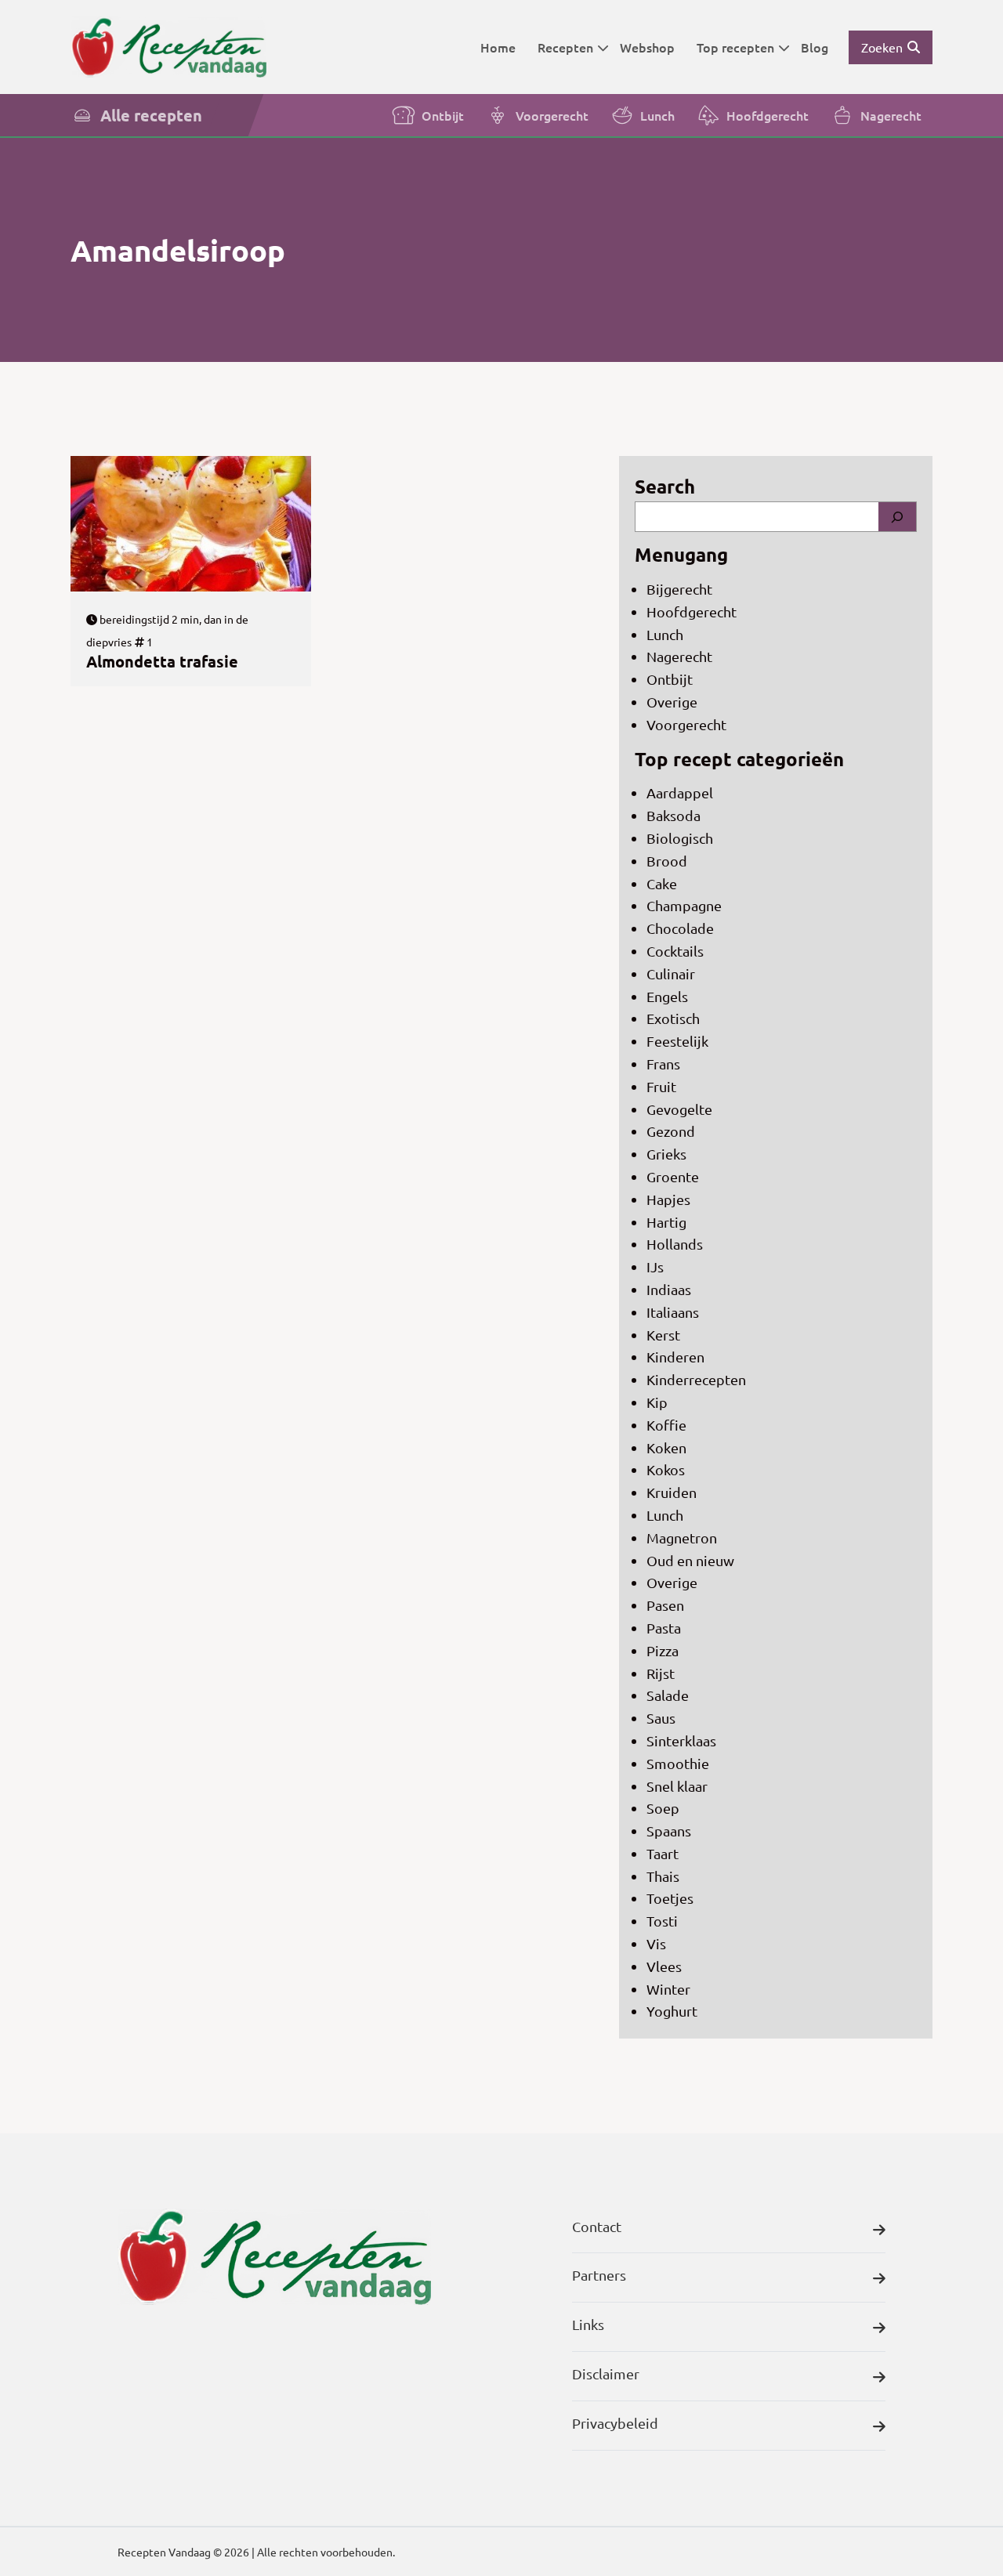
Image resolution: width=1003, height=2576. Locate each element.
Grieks (666, 1154)
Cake (662, 883)
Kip (657, 1402)
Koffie (666, 1425)
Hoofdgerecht (768, 115)
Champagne (684, 905)
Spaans (669, 1831)
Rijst (661, 1673)
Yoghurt (672, 2011)
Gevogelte (679, 1109)
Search (665, 486)
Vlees (664, 1966)
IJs (655, 1266)
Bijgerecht (679, 589)
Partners (599, 2275)
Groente (673, 1176)
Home (498, 47)
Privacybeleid (615, 2423)
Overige (672, 702)
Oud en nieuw (690, 1560)
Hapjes (668, 1199)
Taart (663, 1853)
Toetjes (670, 1898)
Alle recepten (151, 115)
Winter (668, 1989)
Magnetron (682, 1538)
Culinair (671, 973)
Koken (666, 1447)
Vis (656, 1943)
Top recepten (735, 47)
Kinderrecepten (696, 1379)
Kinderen (675, 1357)
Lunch (657, 115)
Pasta (664, 1628)
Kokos (666, 1469)
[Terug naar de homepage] (168, 47)
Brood (667, 861)
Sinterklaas (681, 1740)
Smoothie (678, 1763)
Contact (597, 2226)
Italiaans (673, 1312)
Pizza (663, 1650)
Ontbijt (443, 115)
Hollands (675, 1244)
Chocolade (680, 928)
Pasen (665, 1605)
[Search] (897, 517)
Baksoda (673, 815)
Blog (815, 47)
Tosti (662, 1921)
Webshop (647, 47)
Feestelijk (677, 1041)
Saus (661, 1718)
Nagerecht (891, 115)
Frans (663, 1064)
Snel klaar (677, 1786)
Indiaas (669, 1289)
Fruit (661, 1086)
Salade (668, 1695)
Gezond (671, 1131)
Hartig (666, 1222)
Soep (663, 1808)
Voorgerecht (552, 115)
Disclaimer (606, 2373)
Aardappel (680, 792)
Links (588, 2324)
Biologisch (680, 838)
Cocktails (675, 951)
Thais (663, 1876)
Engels (667, 996)
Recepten (565, 47)
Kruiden (672, 1492)
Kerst (663, 1335)
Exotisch (673, 1018)
